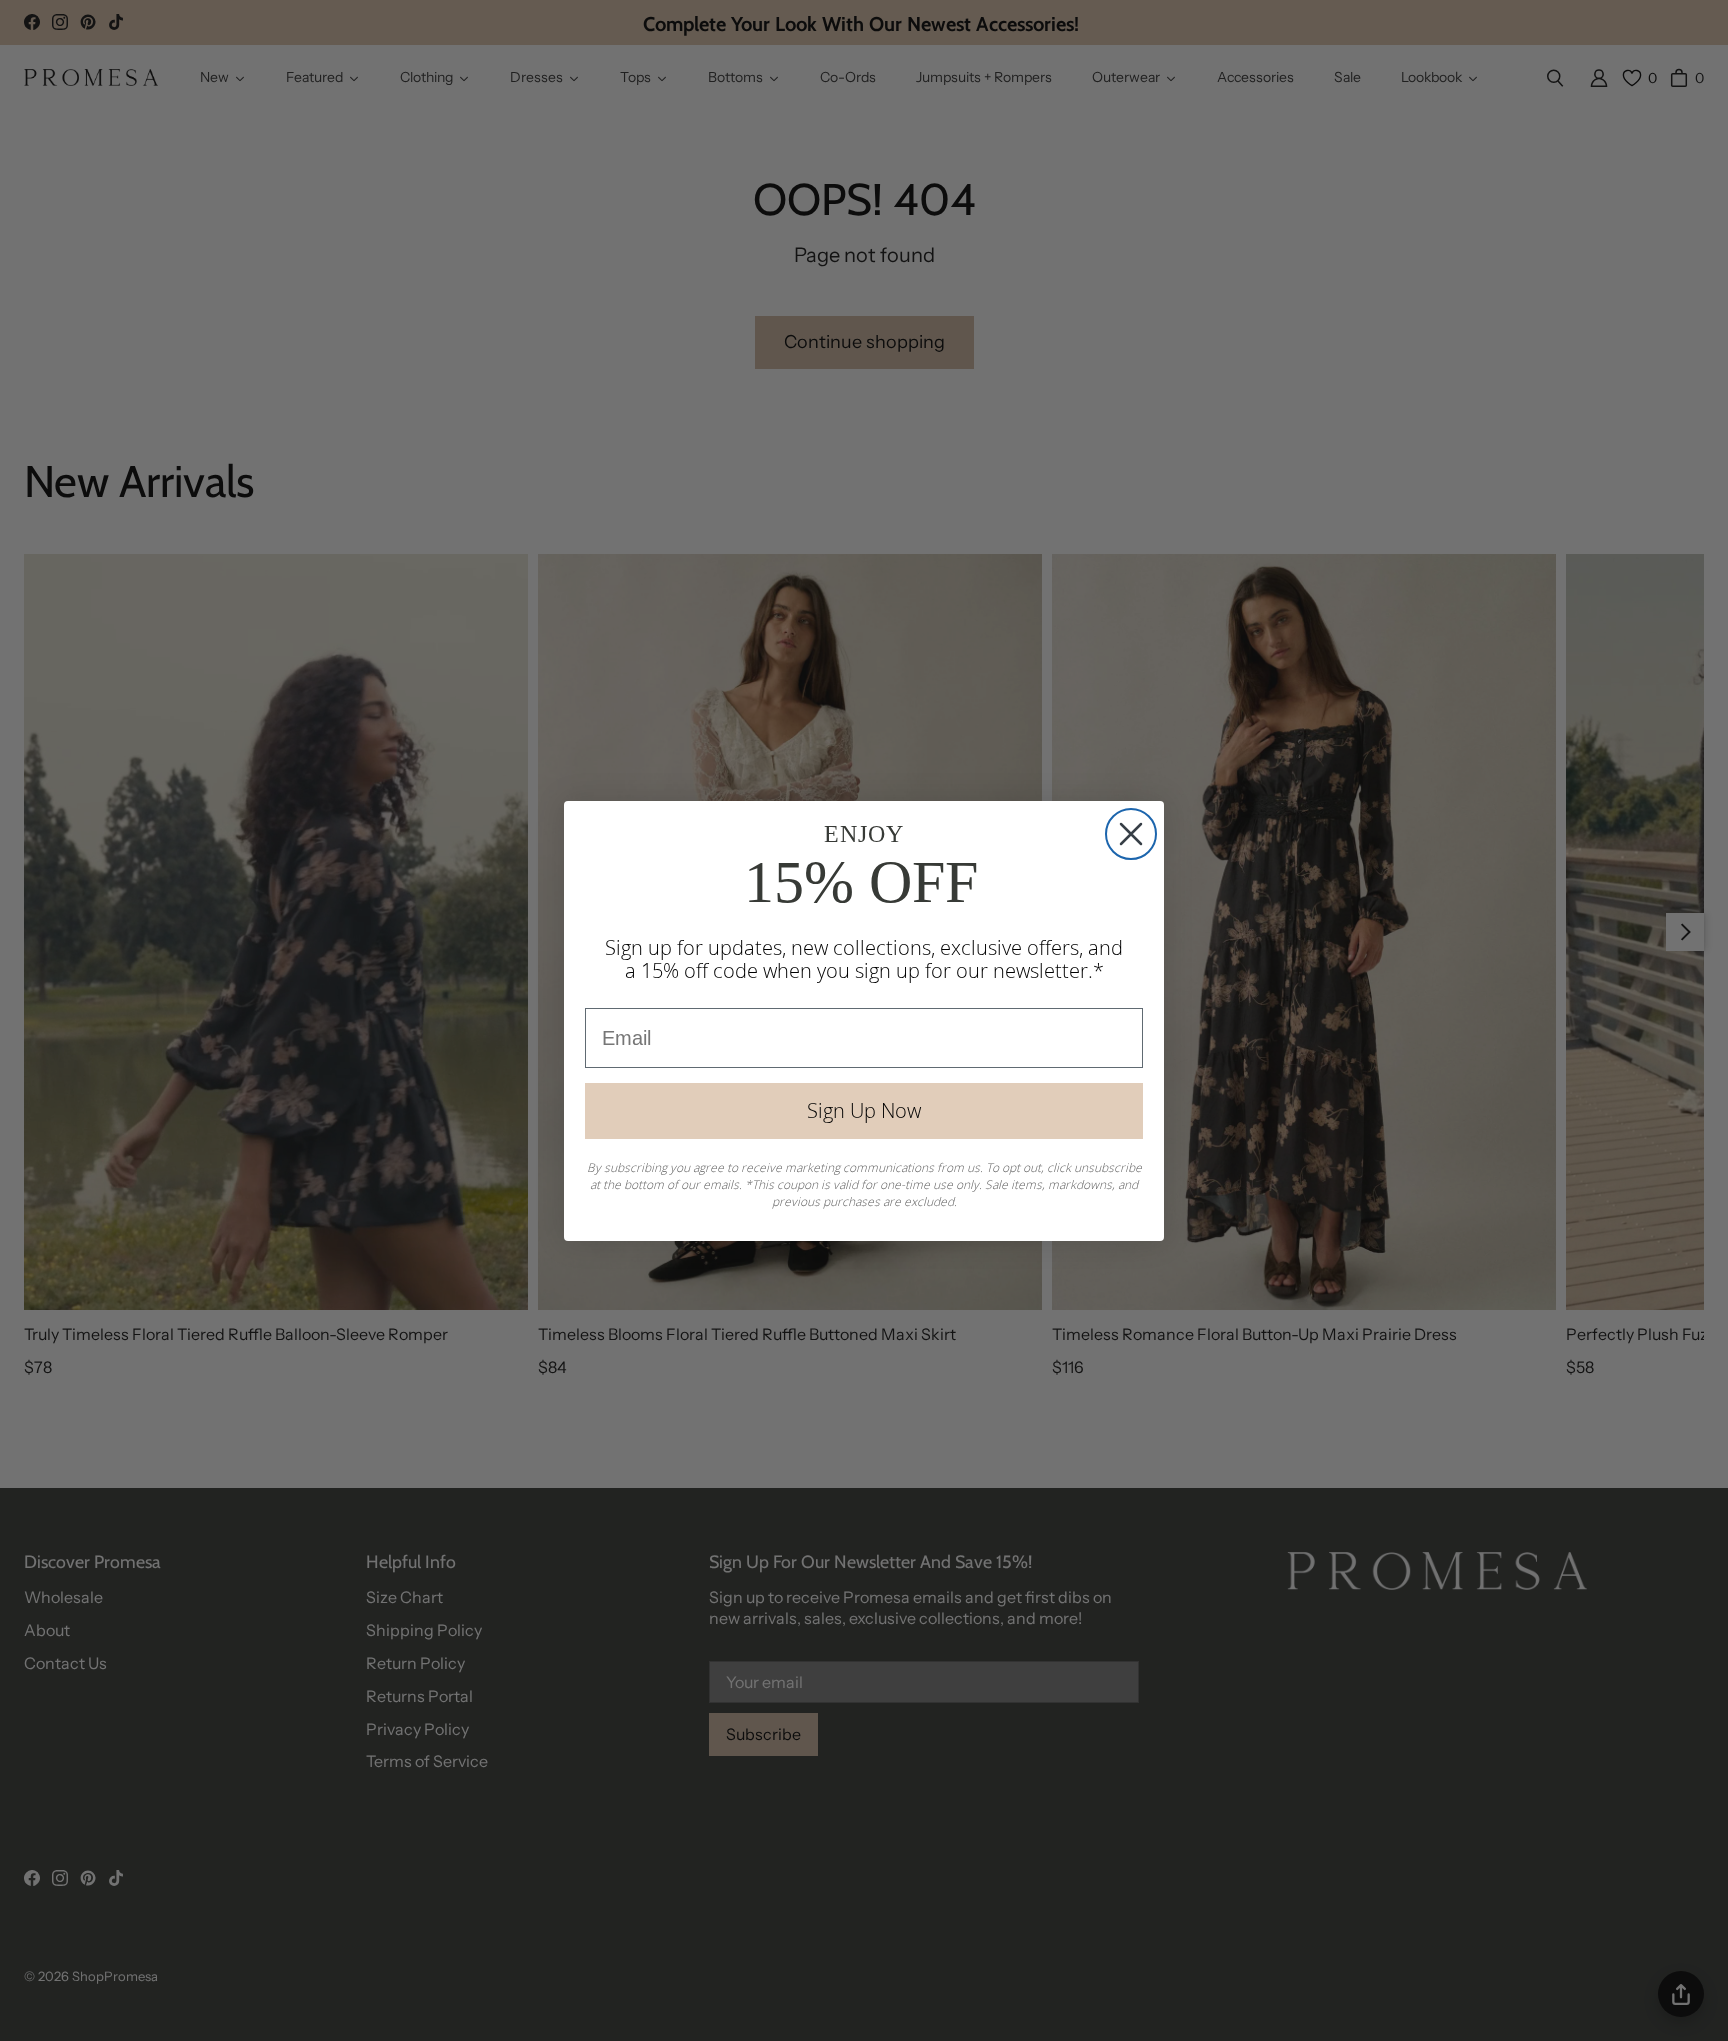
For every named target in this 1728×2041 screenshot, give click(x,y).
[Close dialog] (1131, 834)
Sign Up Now (864, 1110)
